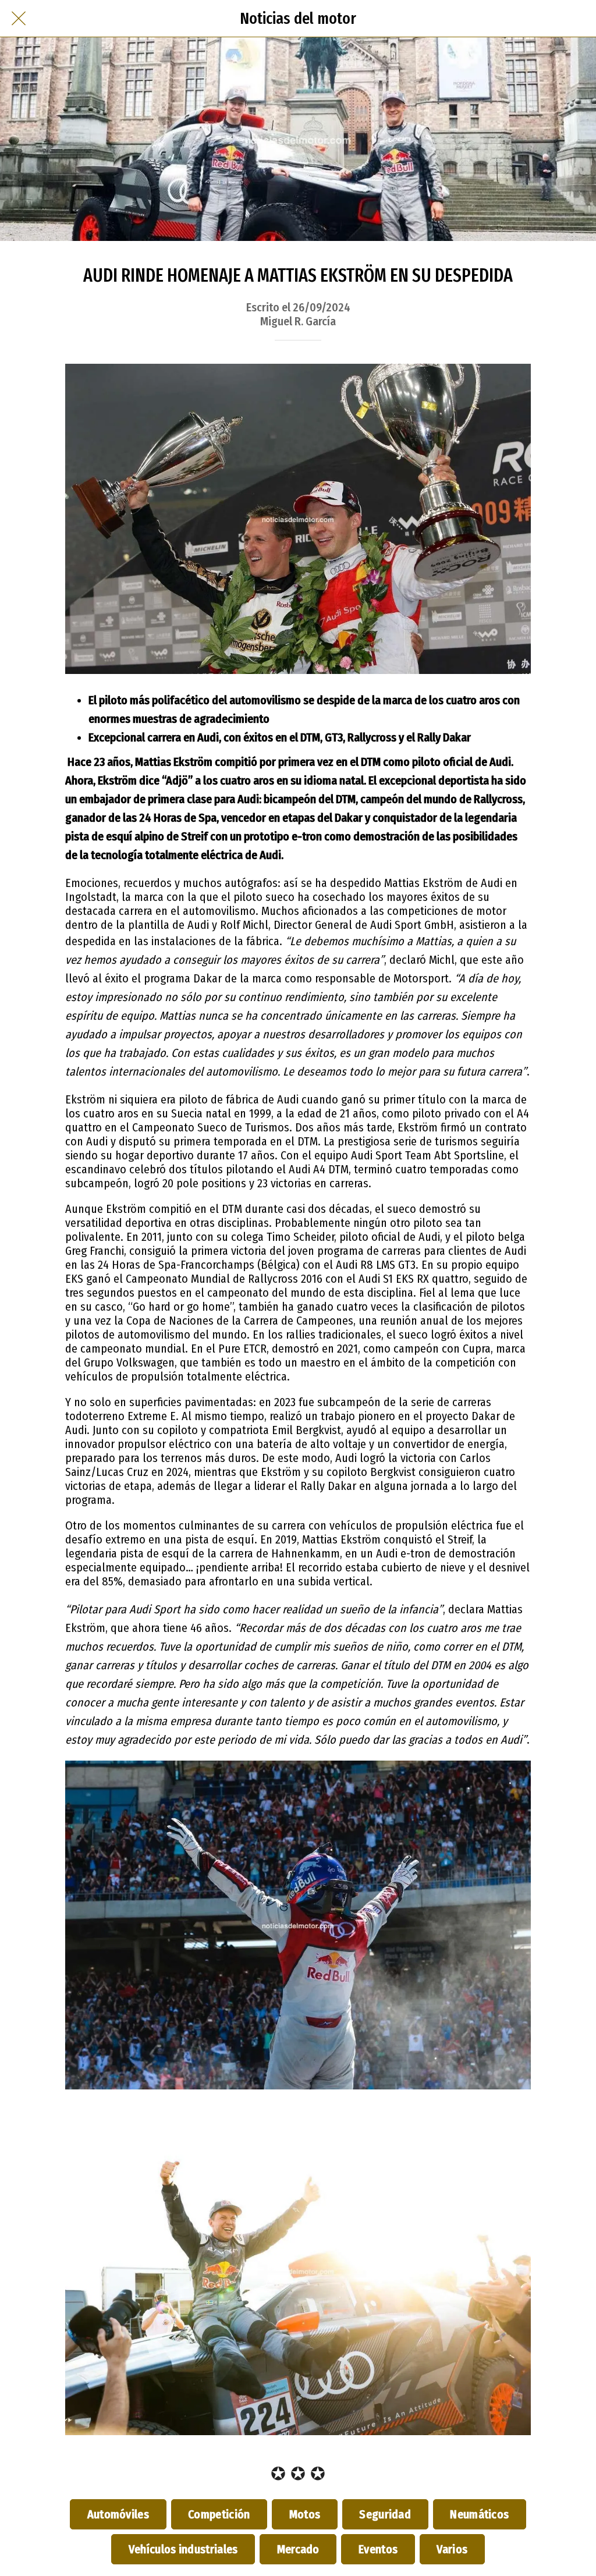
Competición (219, 2514)
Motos (305, 2514)
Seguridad (385, 2514)
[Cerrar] (19, 19)
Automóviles (118, 2514)
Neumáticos (480, 2514)
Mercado (298, 2549)
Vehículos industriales (183, 2549)
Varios (452, 2549)
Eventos (378, 2549)
